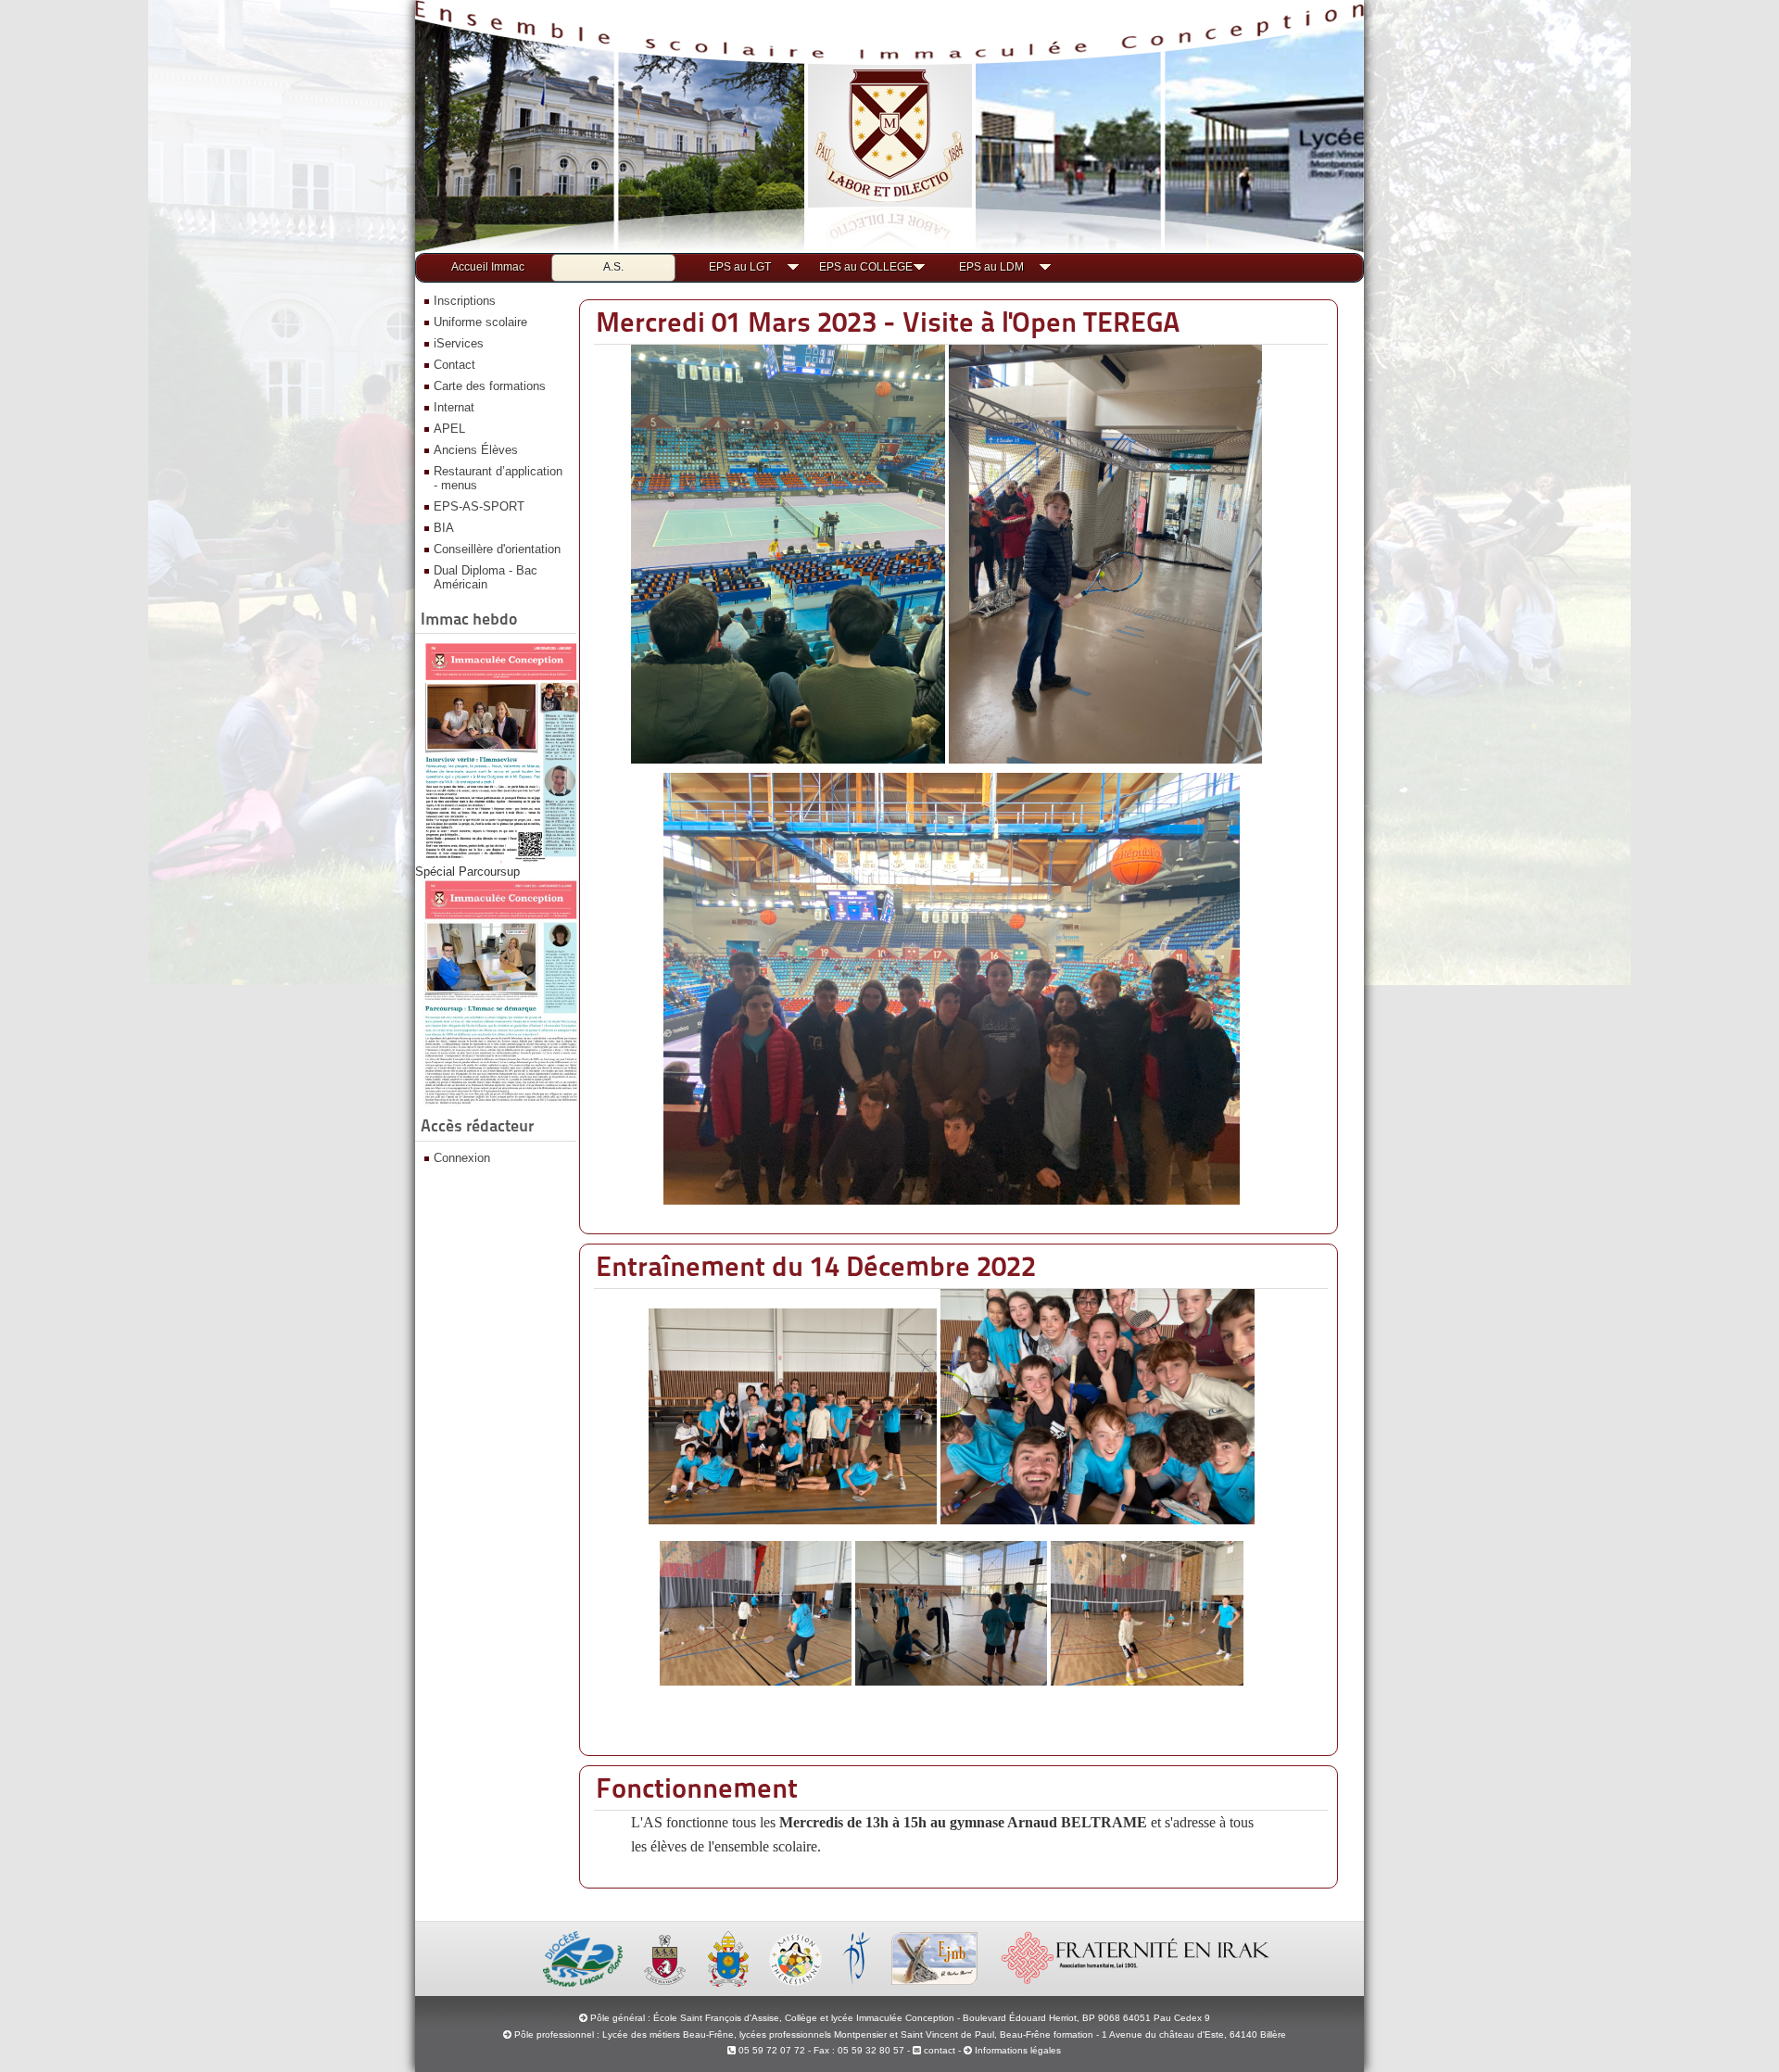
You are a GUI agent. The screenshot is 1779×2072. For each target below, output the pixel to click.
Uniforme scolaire (480, 322)
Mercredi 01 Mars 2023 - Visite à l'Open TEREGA (888, 322)
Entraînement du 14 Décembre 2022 (816, 1266)
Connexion (462, 1158)
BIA (444, 528)
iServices (459, 343)
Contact (454, 365)
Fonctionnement (697, 1788)
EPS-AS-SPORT (479, 506)
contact (938, 2050)
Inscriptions (465, 301)
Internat (454, 407)
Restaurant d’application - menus (498, 478)
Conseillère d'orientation (497, 549)
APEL (449, 429)
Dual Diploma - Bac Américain (486, 577)
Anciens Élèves (476, 450)
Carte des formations (490, 386)
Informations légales (1018, 2050)
